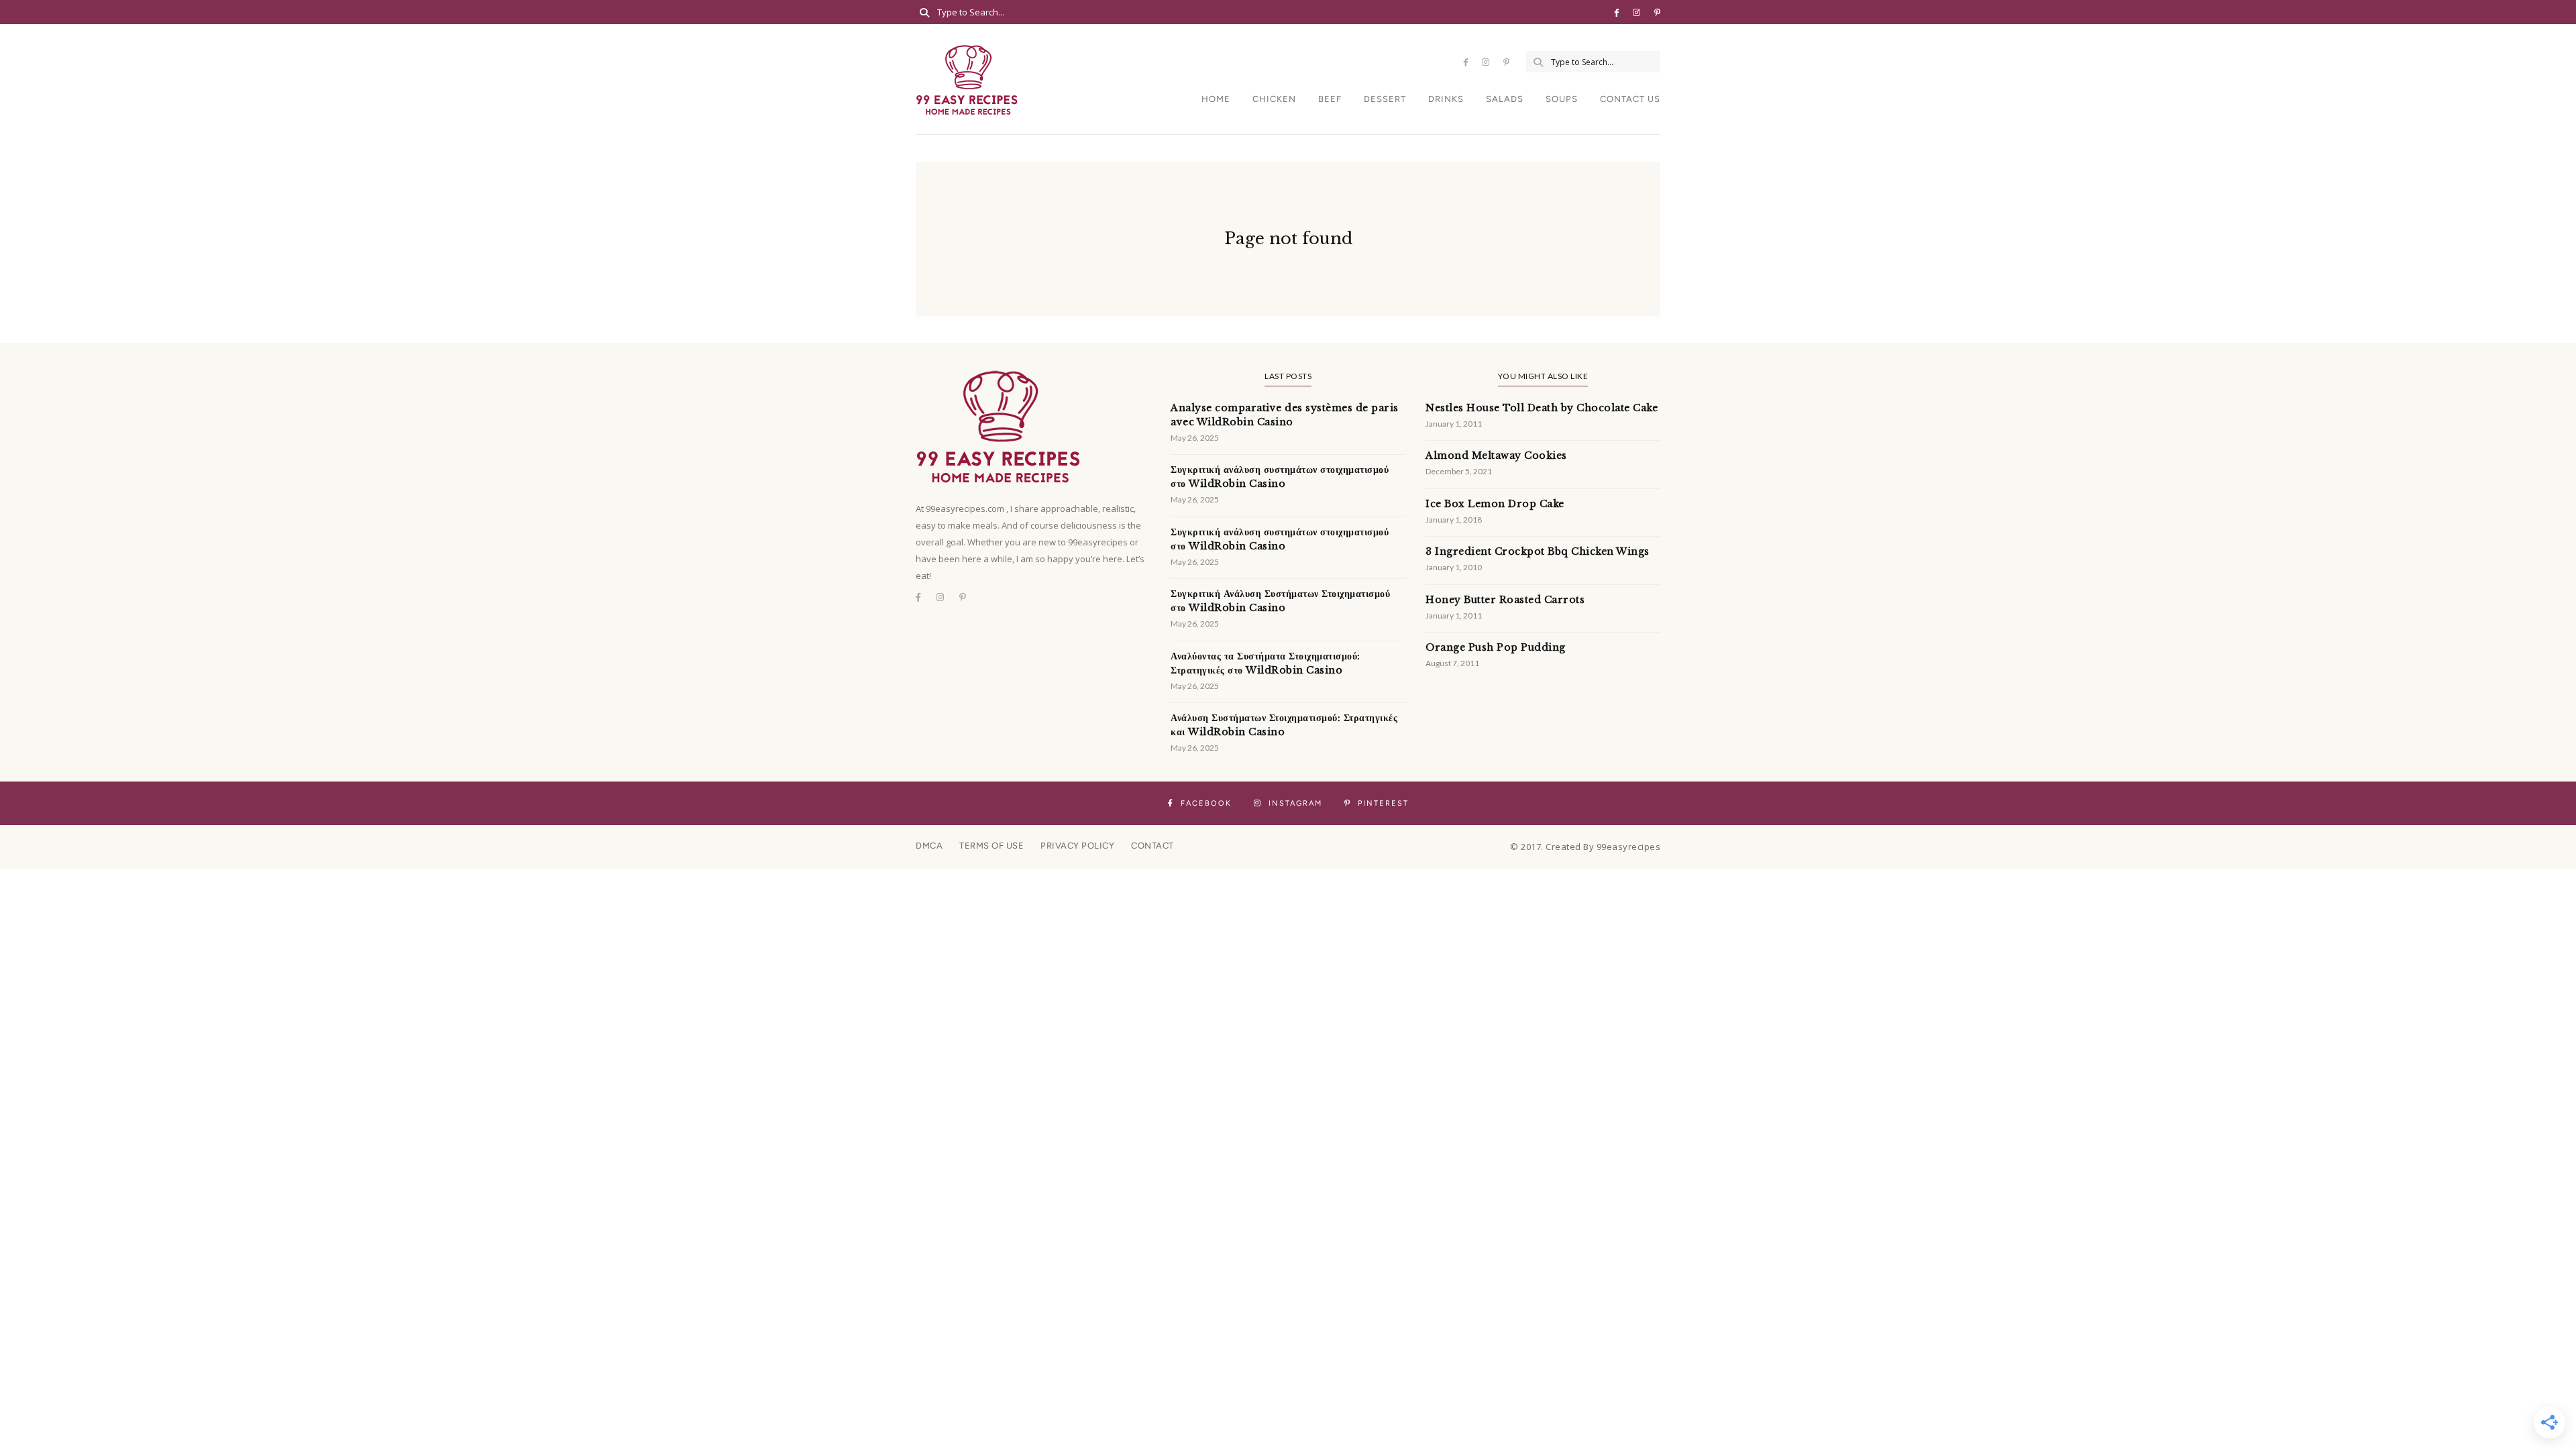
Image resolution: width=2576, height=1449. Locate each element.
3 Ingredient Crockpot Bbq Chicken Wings (1538, 551)
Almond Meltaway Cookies (1496, 455)
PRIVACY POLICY (1077, 846)
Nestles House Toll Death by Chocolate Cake (1542, 408)
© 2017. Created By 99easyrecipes (1585, 847)
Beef (1330, 99)
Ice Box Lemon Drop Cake (1495, 504)
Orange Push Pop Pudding (1496, 647)
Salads (1505, 99)
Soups (1562, 99)
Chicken (1274, 99)
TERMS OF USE (991, 846)
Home (1216, 99)
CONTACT (1152, 846)
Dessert (1385, 99)
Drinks (1446, 99)
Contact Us (1630, 99)
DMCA (929, 846)
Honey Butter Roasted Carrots (1505, 600)
